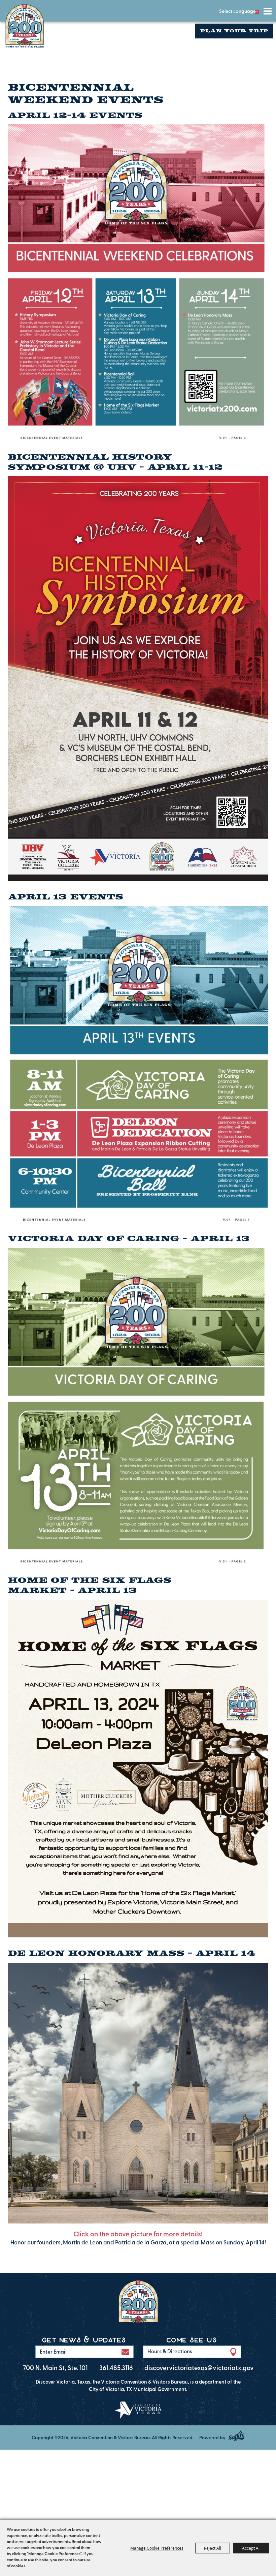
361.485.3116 (116, 2369)
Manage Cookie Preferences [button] (157, 2548)
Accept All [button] (251, 2548)
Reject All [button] (213, 2548)
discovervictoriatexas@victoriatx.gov (199, 2369)
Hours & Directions (170, 2352)
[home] (138, 2303)
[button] (125, 2352)
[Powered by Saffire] (236, 2436)
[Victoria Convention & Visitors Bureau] (25, 26)
